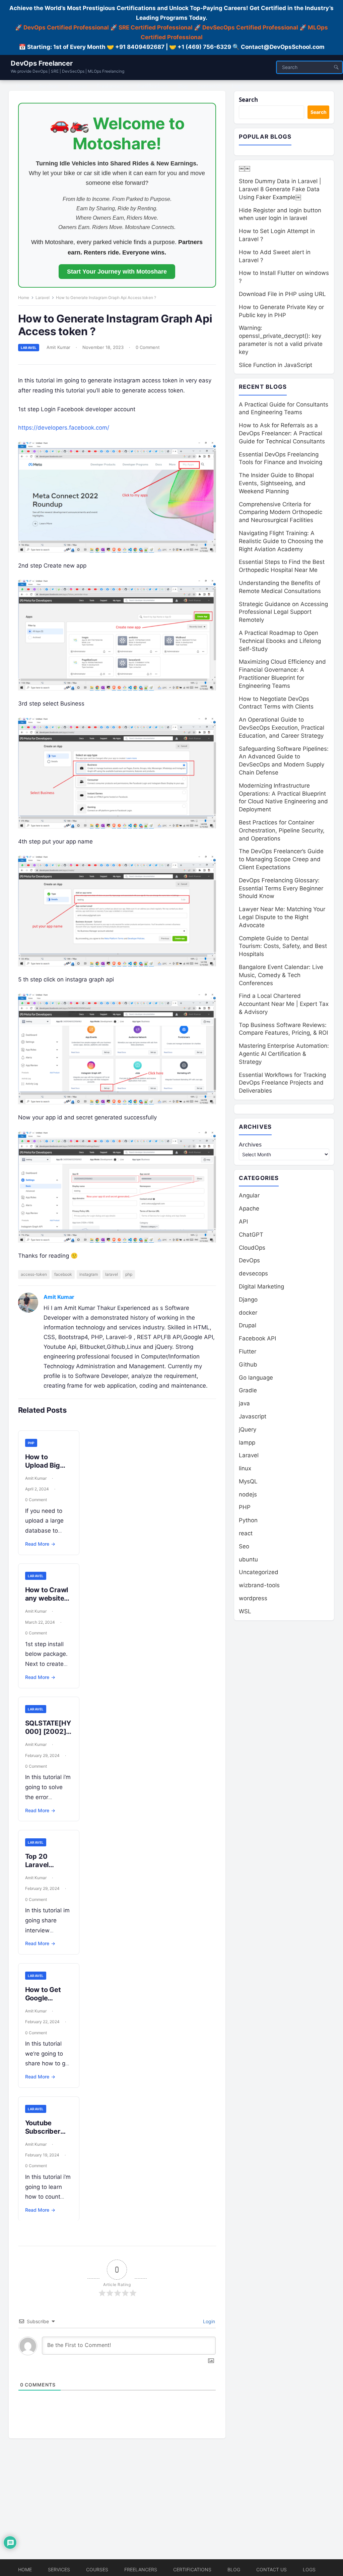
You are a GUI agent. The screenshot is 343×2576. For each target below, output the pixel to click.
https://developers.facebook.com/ (64, 428)
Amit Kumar (58, 347)
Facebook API (257, 1338)
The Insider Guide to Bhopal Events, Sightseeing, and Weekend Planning (276, 483)
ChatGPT (251, 1235)
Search (248, 100)
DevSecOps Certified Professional (250, 27)
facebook (63, 1274)
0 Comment (148, 347)
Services (59, 2569)
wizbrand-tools (259, 1585)
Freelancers (141, 2569)
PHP (31, 1443)
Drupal (248, 1325)
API (243, 1222)
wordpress (253, 1598)
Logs (309, 2569)
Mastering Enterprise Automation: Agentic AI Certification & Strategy (284, 1054)
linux (245, 1468)
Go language (256, 1378)
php (129, 1274)
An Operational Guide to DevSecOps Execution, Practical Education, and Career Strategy (282, 728)
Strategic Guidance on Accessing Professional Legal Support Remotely (283, 612)
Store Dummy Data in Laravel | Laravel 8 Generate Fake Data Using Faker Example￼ (280, 189)
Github (248, 1365)
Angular (249, 1195)
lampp (247, 1443)
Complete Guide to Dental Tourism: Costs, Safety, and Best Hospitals (283, 946)
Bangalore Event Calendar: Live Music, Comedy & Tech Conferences (281, 975)
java (244, 1403)
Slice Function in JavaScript (276, 365)
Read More (40, 1544)
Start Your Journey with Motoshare (117, 272)
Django (248, 1300)
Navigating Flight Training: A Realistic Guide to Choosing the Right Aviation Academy (281, 541)
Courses (97, 2569)
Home (24, 298)
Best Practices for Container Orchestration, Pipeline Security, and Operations (282, 830)
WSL (245, 1611)
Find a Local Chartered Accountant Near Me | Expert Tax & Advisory (284, 1004)
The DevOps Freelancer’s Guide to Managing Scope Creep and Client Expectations (281, 859)
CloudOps (252, 1248)
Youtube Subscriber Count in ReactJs (43, 2136)
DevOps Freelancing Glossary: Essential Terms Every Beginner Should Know (281, 888)
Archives (250, 1144)
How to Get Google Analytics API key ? (47, 2002)
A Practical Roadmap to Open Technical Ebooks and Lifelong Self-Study (280, 641)
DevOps (249, 1260)
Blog (234, 2569)
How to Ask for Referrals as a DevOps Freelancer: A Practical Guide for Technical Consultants (282, 433)
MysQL (248, 1481)
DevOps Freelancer (42, 63)
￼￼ (245, 168)
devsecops (253, 1273)
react (246, 1533)
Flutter (248, 1351)
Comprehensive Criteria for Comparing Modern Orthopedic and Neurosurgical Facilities (281, 512)
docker (248, 1313)
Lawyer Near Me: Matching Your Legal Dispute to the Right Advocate (282, 917)
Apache (249, 1208)
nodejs (248, 1494)
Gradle (248, 1390)
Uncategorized (259, 1572)
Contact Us (271, 2569)
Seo (244, 1546)
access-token (34, 1274)
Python (248, 1520)
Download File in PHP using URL (282, 294)
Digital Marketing (261, 1286)
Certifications (192, 2569)
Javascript (253, 1416)
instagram (89, 1274)
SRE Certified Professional (156, 27)
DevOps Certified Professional (66, 27)
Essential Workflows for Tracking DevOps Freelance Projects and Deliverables (282, 1083)
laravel (112, 1274)
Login (208, 2321)
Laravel (43, 298)
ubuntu (248, 1559)
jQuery (248, 1429)
